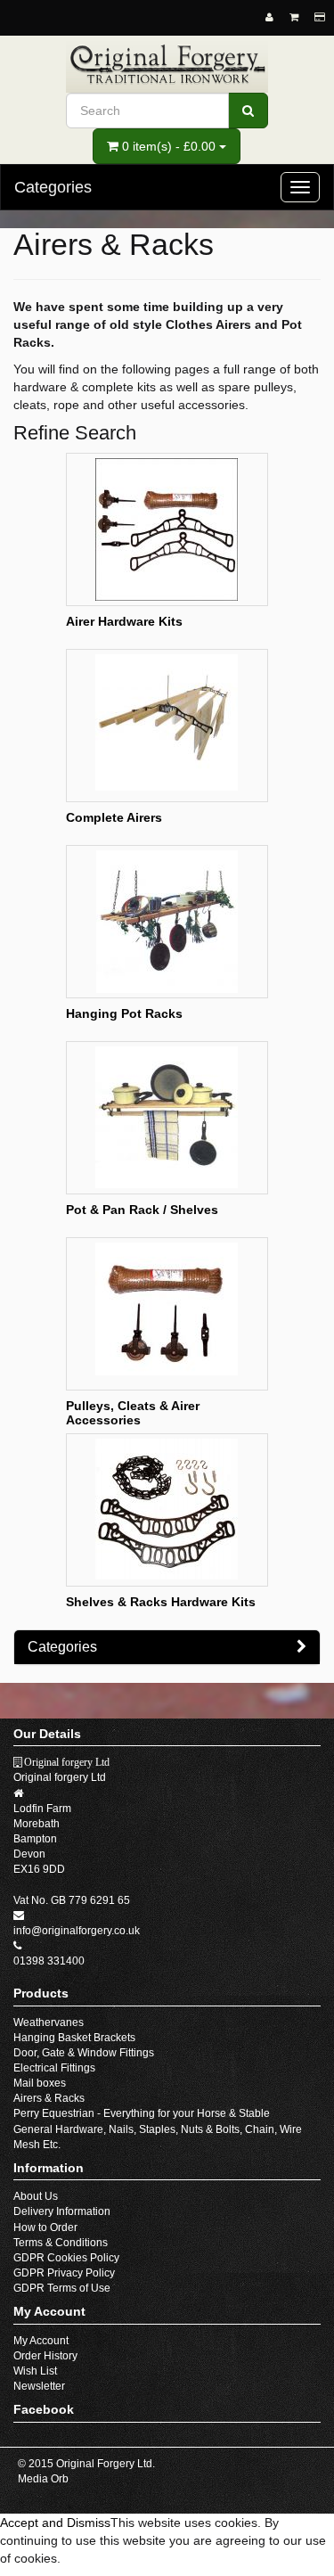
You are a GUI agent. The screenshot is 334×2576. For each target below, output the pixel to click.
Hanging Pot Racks (124, 1013)
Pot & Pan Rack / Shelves (142, 1210)
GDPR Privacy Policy (64, 2273)
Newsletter (39, 2386)
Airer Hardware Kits (124, 621)
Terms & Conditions (61, 2243)
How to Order (45, 2227)
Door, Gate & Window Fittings (84, 2053)
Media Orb (43, 2479)
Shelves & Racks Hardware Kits (161, 1602)
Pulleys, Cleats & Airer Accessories (133, 1412)
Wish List (35, 2371)
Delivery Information (62, 2211)
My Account (41, 2341)
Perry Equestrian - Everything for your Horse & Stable (142, 2113)
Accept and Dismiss (55, 2523)
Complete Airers (114, 817)
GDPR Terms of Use (62, 2288)
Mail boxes (40, 2083)
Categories (62, 1647)
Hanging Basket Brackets (74, 2038)
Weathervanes (49, 2022)
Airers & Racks (49, 2098)
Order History (45, 2356)
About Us (36, 2196)
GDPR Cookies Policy (66, 2258)
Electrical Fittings (54, 2068)
